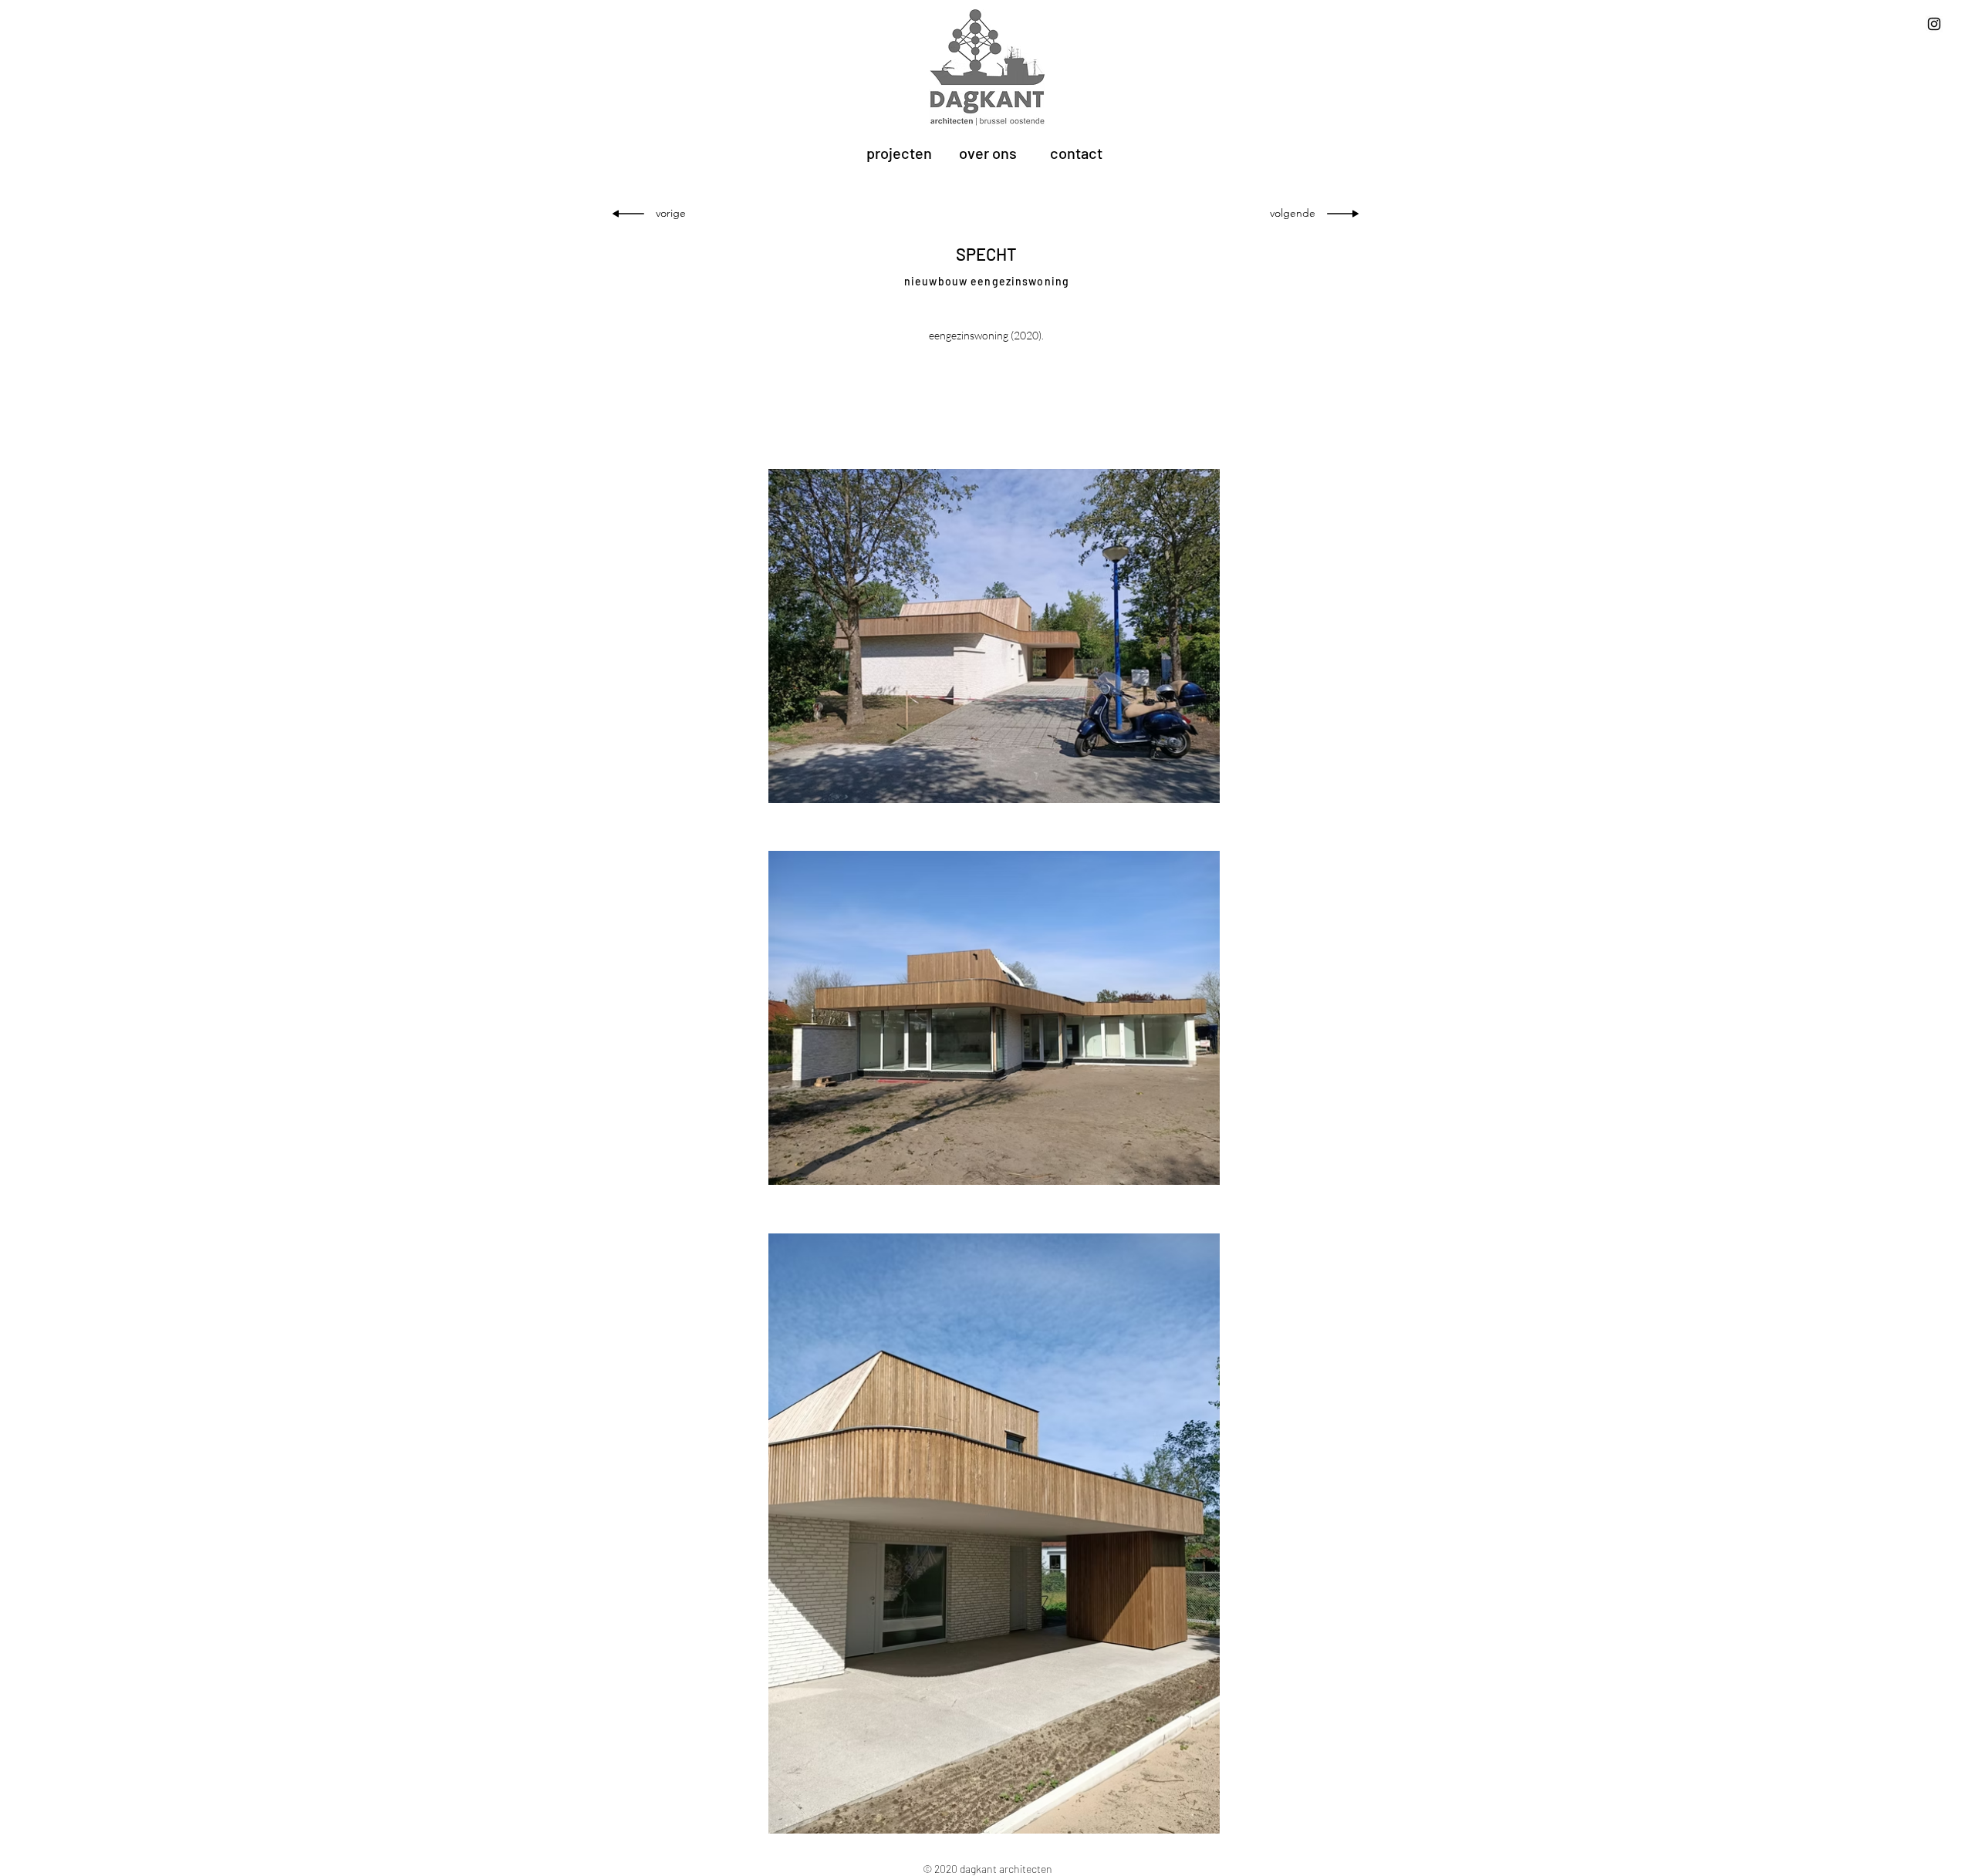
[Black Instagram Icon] (1934, 24)
